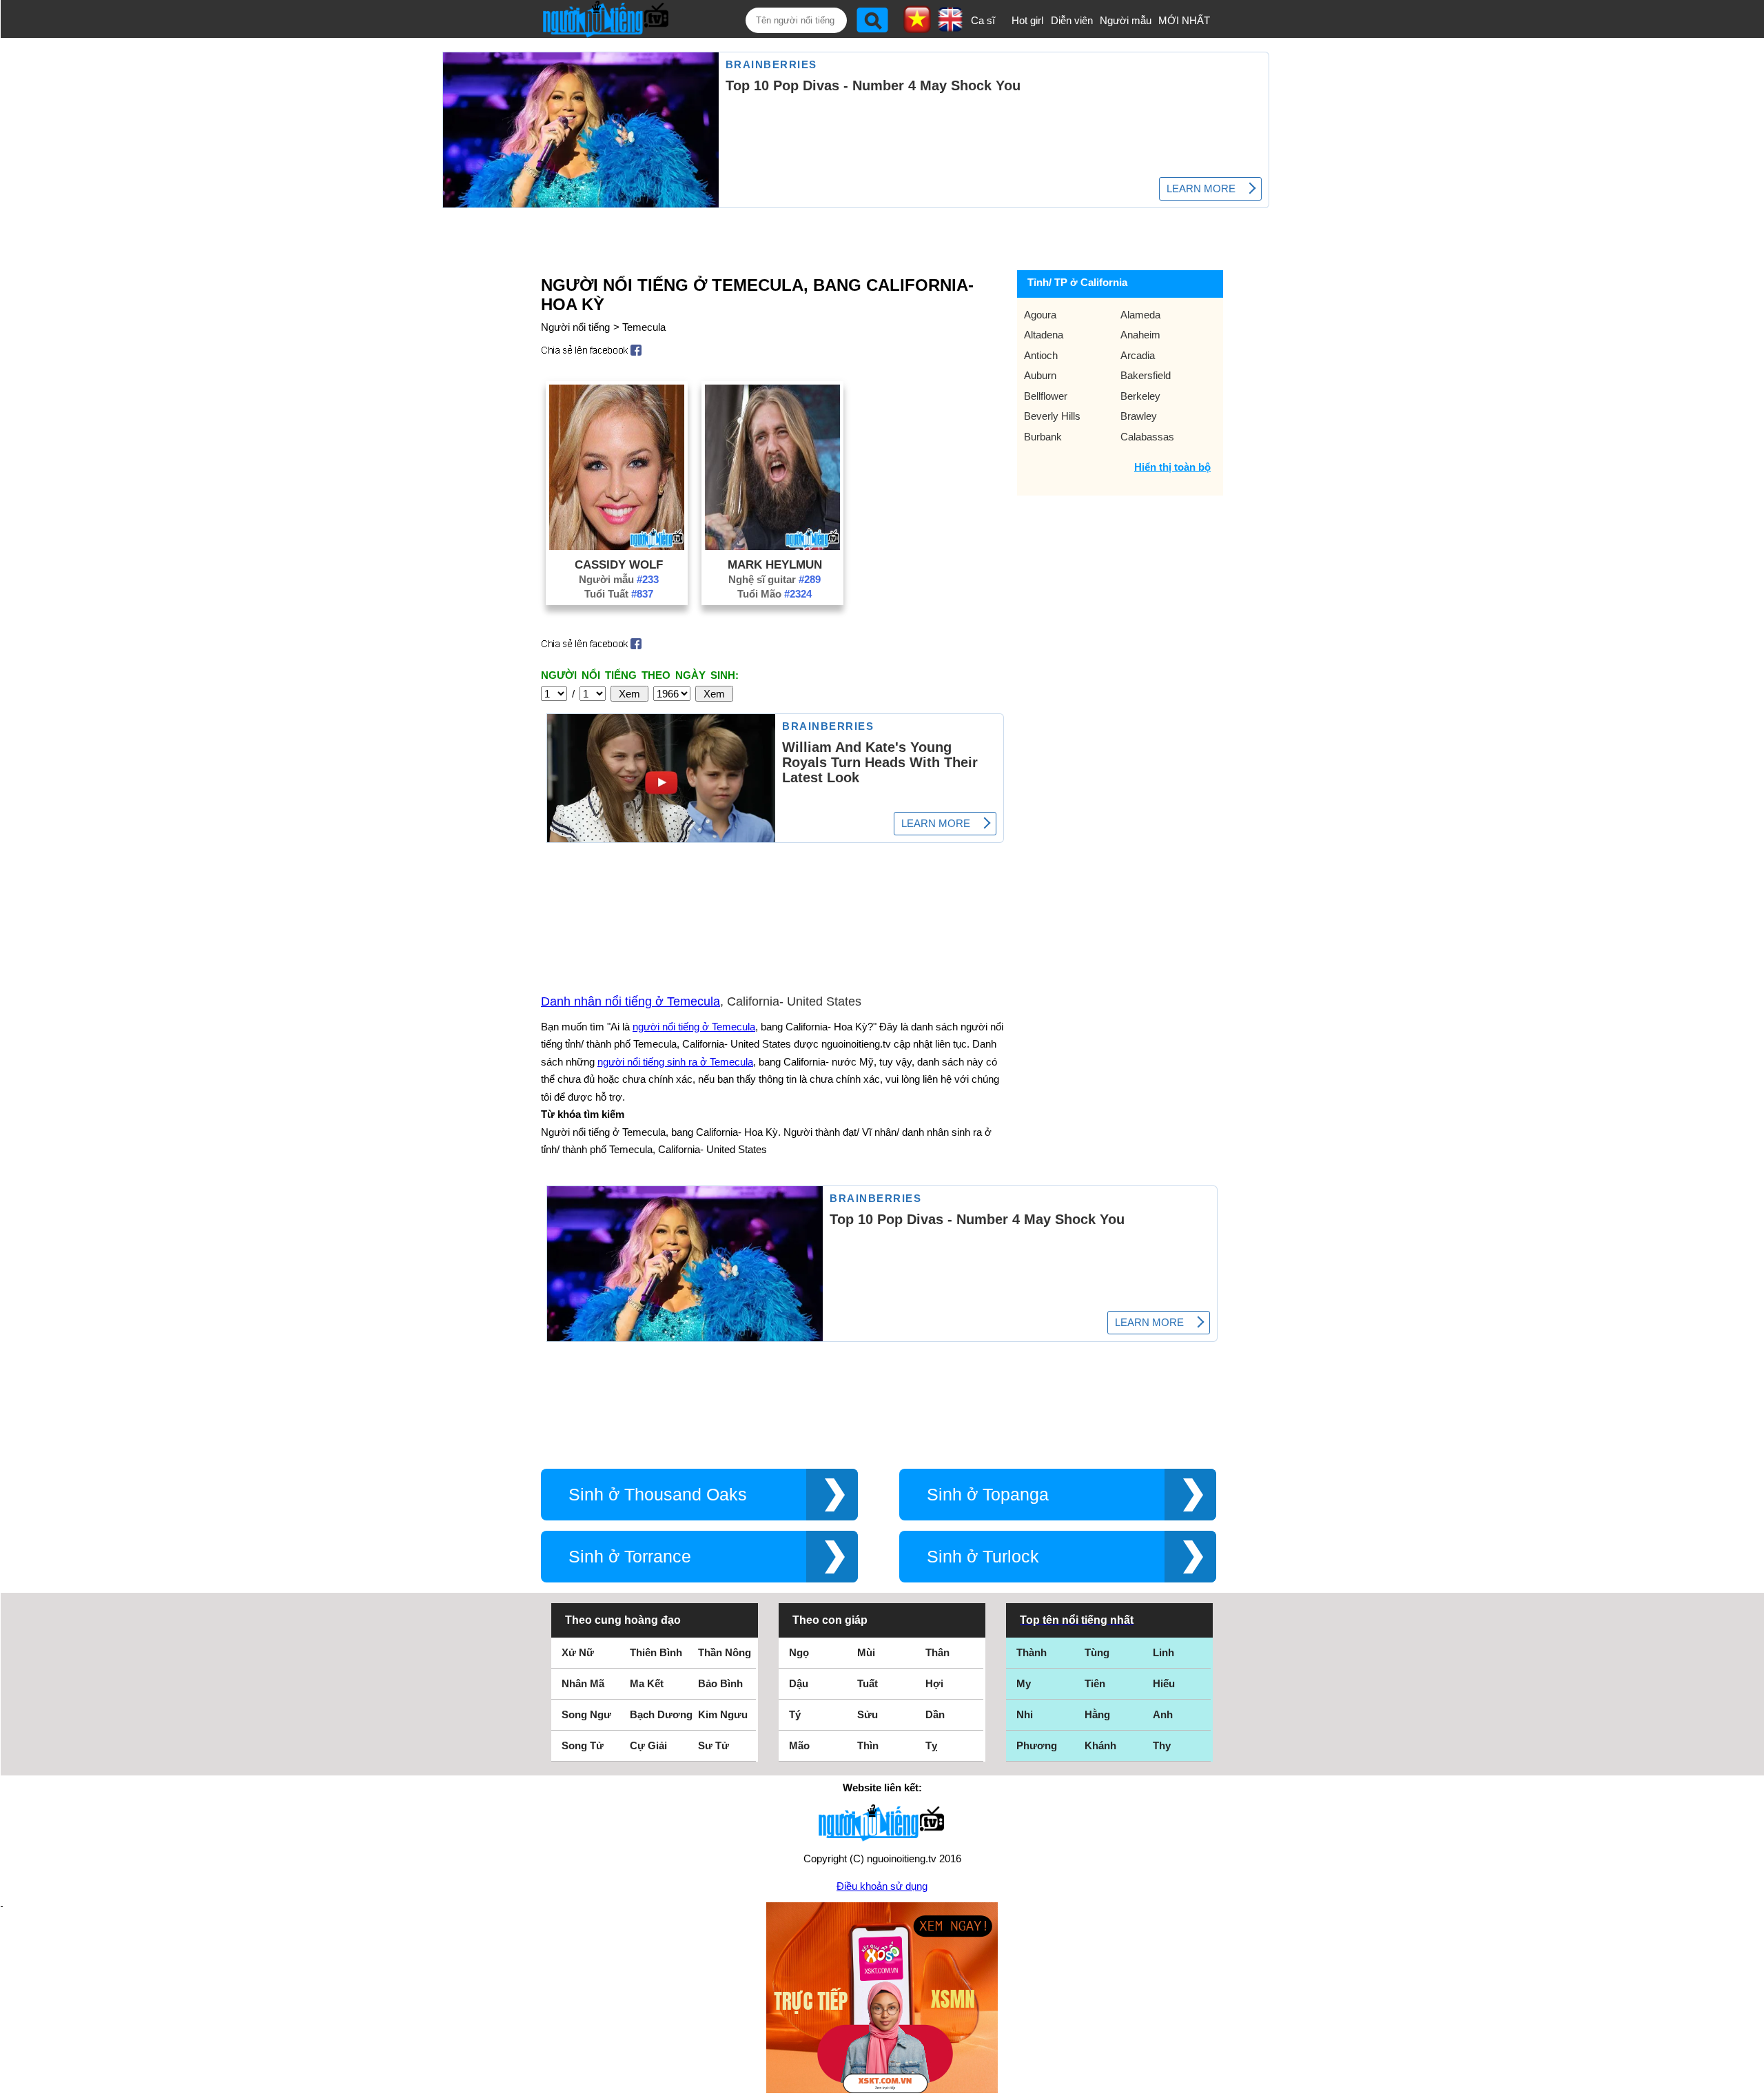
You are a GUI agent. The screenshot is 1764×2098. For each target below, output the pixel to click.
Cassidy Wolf (619, 564)
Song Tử (583, 1745)
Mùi (866, 1652)
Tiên (1095, 1683)
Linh (1163, 1652)
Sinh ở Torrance (630, 1557)
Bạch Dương (661, 1714)
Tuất (868, 1683)
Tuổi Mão (775, 594)
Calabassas (1147, 437)
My (1024, 1683)
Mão (799, 1745)
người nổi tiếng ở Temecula (694, 1027)
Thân (937, 1652)
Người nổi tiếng (575, 327)
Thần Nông (725, 1652)
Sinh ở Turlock (983, 1557)
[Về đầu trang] (1750, 2084)
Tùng (1097, 1652)
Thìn (868, 1745)
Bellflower (1046, 396)
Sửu (868, 1714)
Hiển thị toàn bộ (1172, 467)
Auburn (1040, 375)
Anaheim (1140, 335)
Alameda (1140, 315)
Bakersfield (1146, 375)
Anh (1163, 1714)
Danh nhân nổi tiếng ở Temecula (630, 1001)
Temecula (644, 327)
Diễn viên (1072, 20)
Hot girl (1027, 20)
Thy (1162, 1745)
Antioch (1041, 355)
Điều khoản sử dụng (882, 1886)
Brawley (1139, 416)
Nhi (1025, 1714)
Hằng (1097, 1714)
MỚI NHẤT (1184, 20)
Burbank (1043, 437)
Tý (795, 1714)
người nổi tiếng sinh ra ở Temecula (675, 1062)
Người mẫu (1126, 20)
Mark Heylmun (775, 564)
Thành (1032, 1652)
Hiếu (1164, 1683)
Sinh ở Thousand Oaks (658, 1495)
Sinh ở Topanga (988, 1495)
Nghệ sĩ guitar (775, 579)
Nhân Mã (583, 1683)
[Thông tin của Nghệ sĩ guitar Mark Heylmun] (772, 546)
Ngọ (799, 1652)
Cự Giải (648, 1745)
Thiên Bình (656, 1652)
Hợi (934, 1683)
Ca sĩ (983, 20)
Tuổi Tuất (619, 594)
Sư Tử (714, 1745)
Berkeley (1140, 396)
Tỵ (931, 1745)
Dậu (799, 1683)
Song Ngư (586, 1714)
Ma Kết (647, 1683)
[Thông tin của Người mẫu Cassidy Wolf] (617, 546)
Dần (935, 1714)
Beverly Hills (1052, 416)
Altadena (1044, 335)
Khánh (1100, 1745)
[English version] (950, 27)
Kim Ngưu (723, 1714)
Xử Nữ (578, 1652)
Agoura (1040, 315)
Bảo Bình (720, 1683)
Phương (1037, 1745)
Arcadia (1138, 355)
